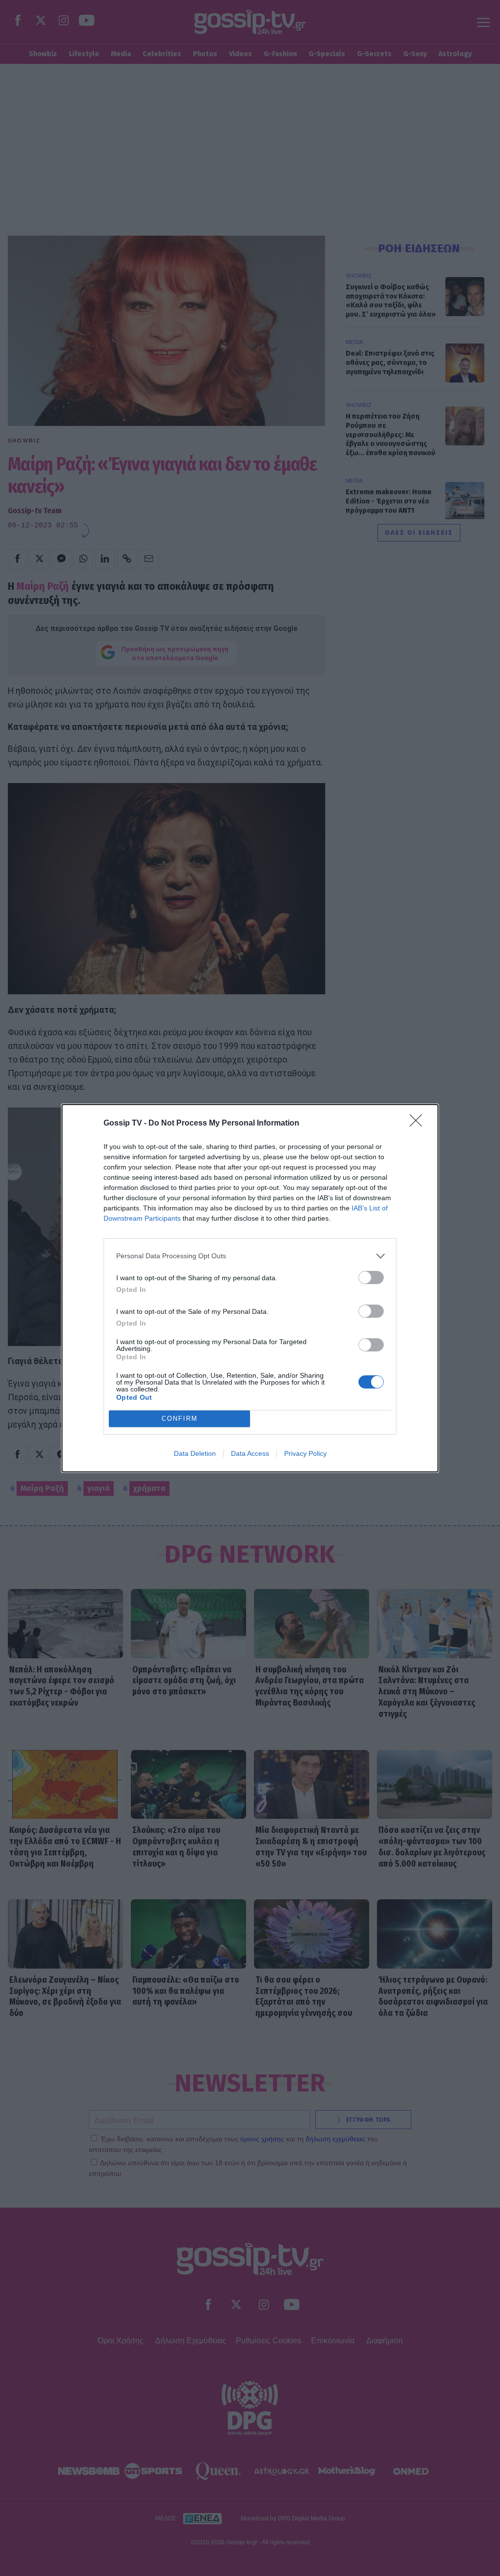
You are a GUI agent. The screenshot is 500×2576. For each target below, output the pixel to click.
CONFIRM (180, 1419)
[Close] (419, 1124)
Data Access (250, 1453)
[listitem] (250, 1256)
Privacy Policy (305, 1453)
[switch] (371, 1278)
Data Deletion (195, 1453)
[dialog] (250, 1288)
